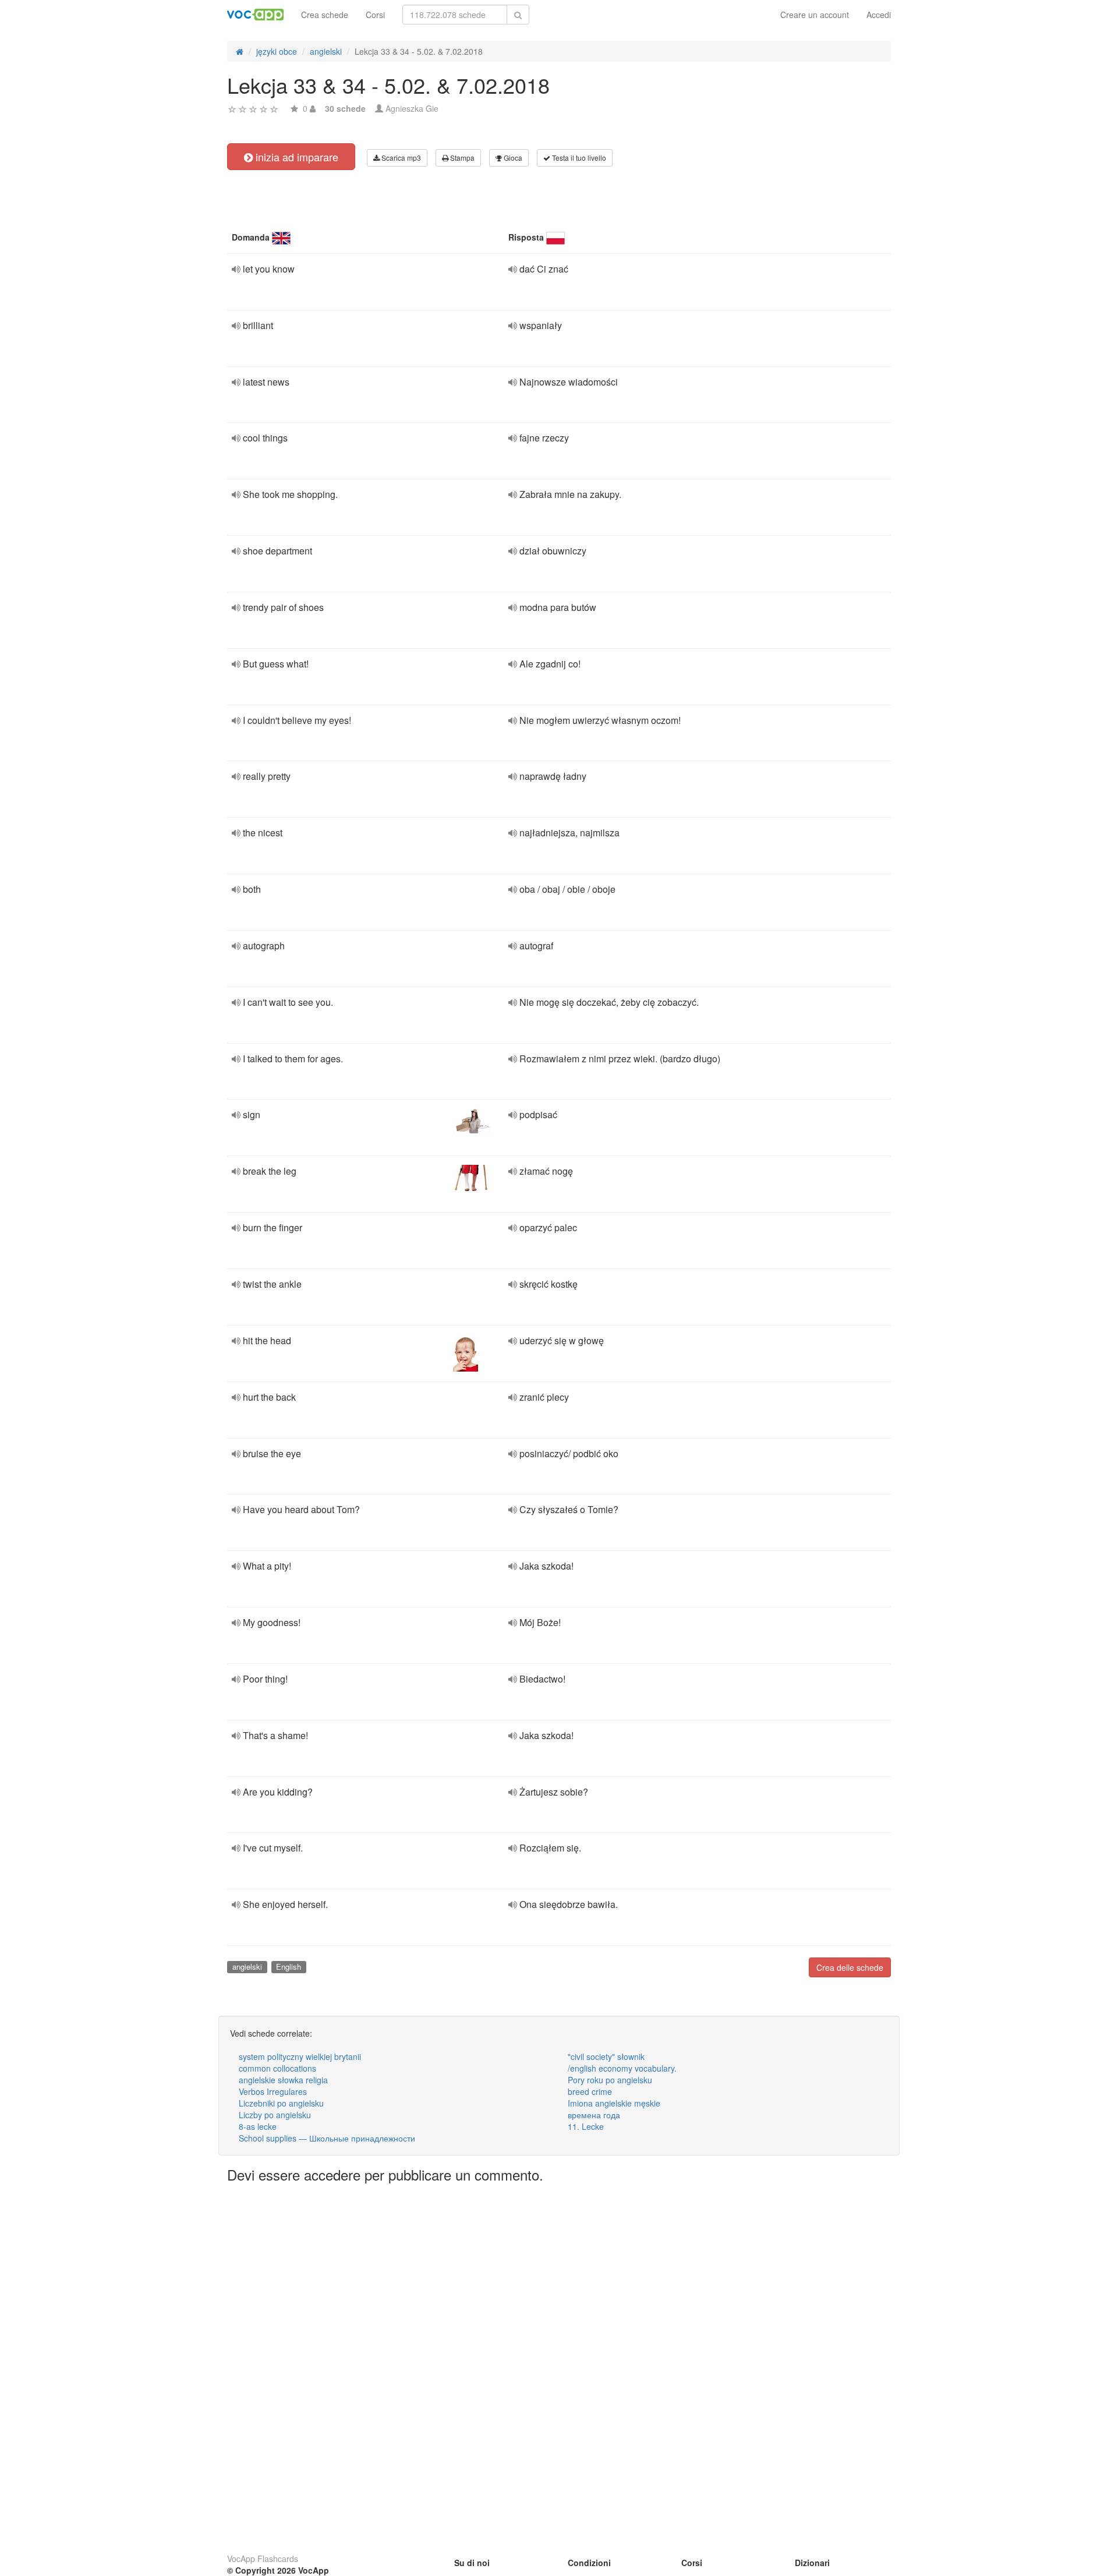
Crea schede (325, 15)
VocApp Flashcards (263, 2559)
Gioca (512, 158)
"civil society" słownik (606, 2056)
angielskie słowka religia (283, 2080)
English (289, 1967)
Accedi (879, 15)
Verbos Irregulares (273, 2091)
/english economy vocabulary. (622, 2068)
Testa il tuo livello (578, 158)
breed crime (590, 2091)
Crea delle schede (850, 1967)
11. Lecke (586, 2126)
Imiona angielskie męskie (614, 2103)
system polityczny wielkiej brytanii (300, 2056)
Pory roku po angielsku (610, 2080)
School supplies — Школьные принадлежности (327, 2138)
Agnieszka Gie (412, 108)
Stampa (461, 158)
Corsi (375, 15)
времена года (594, 2115)
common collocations (277, 2068)
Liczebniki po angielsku (281, 2103)
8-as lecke (258, 2126)
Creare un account (815, 15)
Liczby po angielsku (275, 2115)
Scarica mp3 (400, 158)
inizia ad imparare (296, 157)
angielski (247, 1967)
